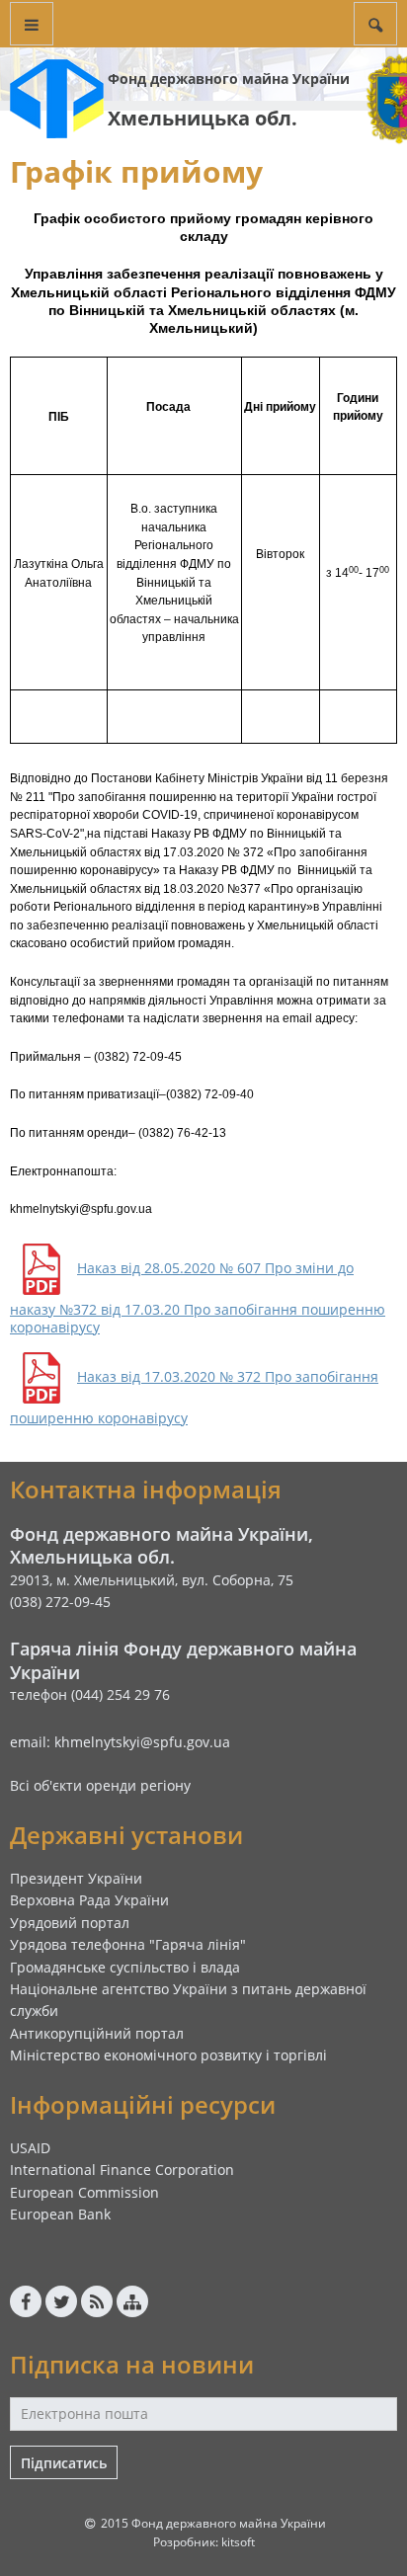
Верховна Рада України (89, 1900)
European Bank (60, 2214)
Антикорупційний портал (97, 2033)
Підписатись (64, 2463)
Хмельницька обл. (203, 118)
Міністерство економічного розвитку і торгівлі (168, 2055)
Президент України (76, 1878)
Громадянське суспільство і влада (125, 1967)
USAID (30, 2148)
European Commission (84, 2192)
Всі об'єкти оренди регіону (100, 1785)
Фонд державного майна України (229, 79)
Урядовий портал (70, 1923)
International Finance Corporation (122, 2170)
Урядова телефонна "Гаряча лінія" (128, 1944)
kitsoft (238, 2542)
